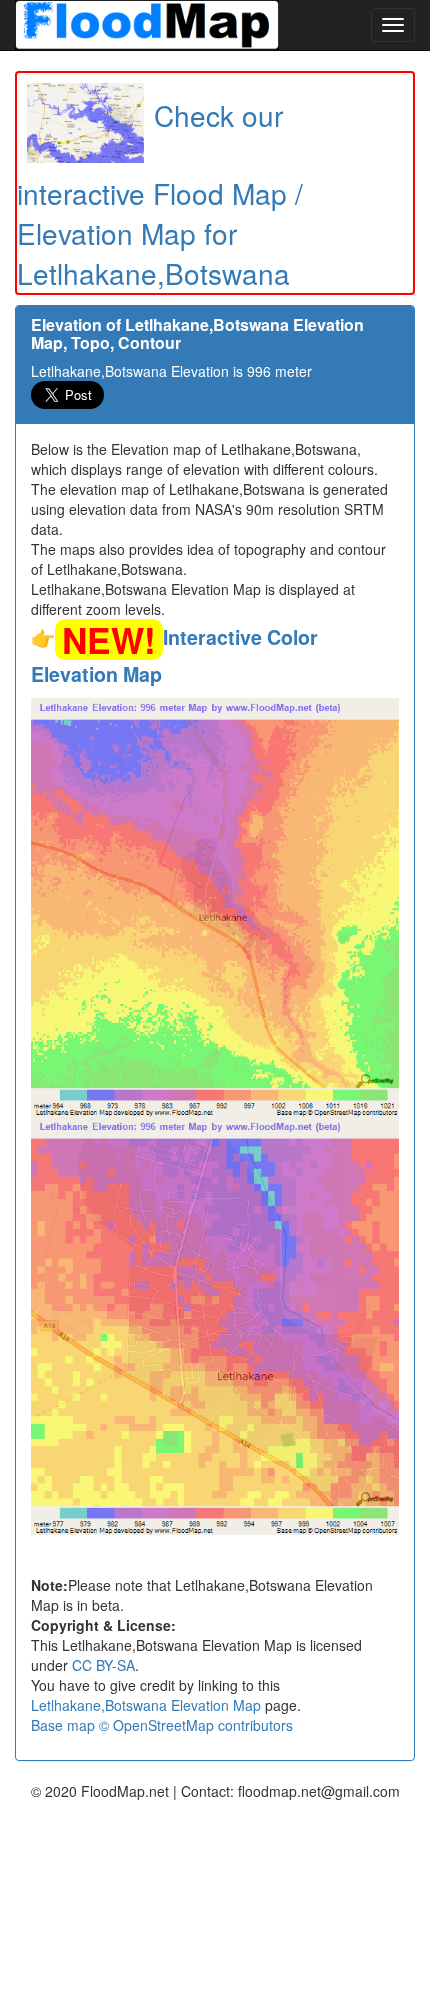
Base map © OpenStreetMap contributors (162, 1725)
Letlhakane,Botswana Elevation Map (146, 1705)
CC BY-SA (103, 1665)
